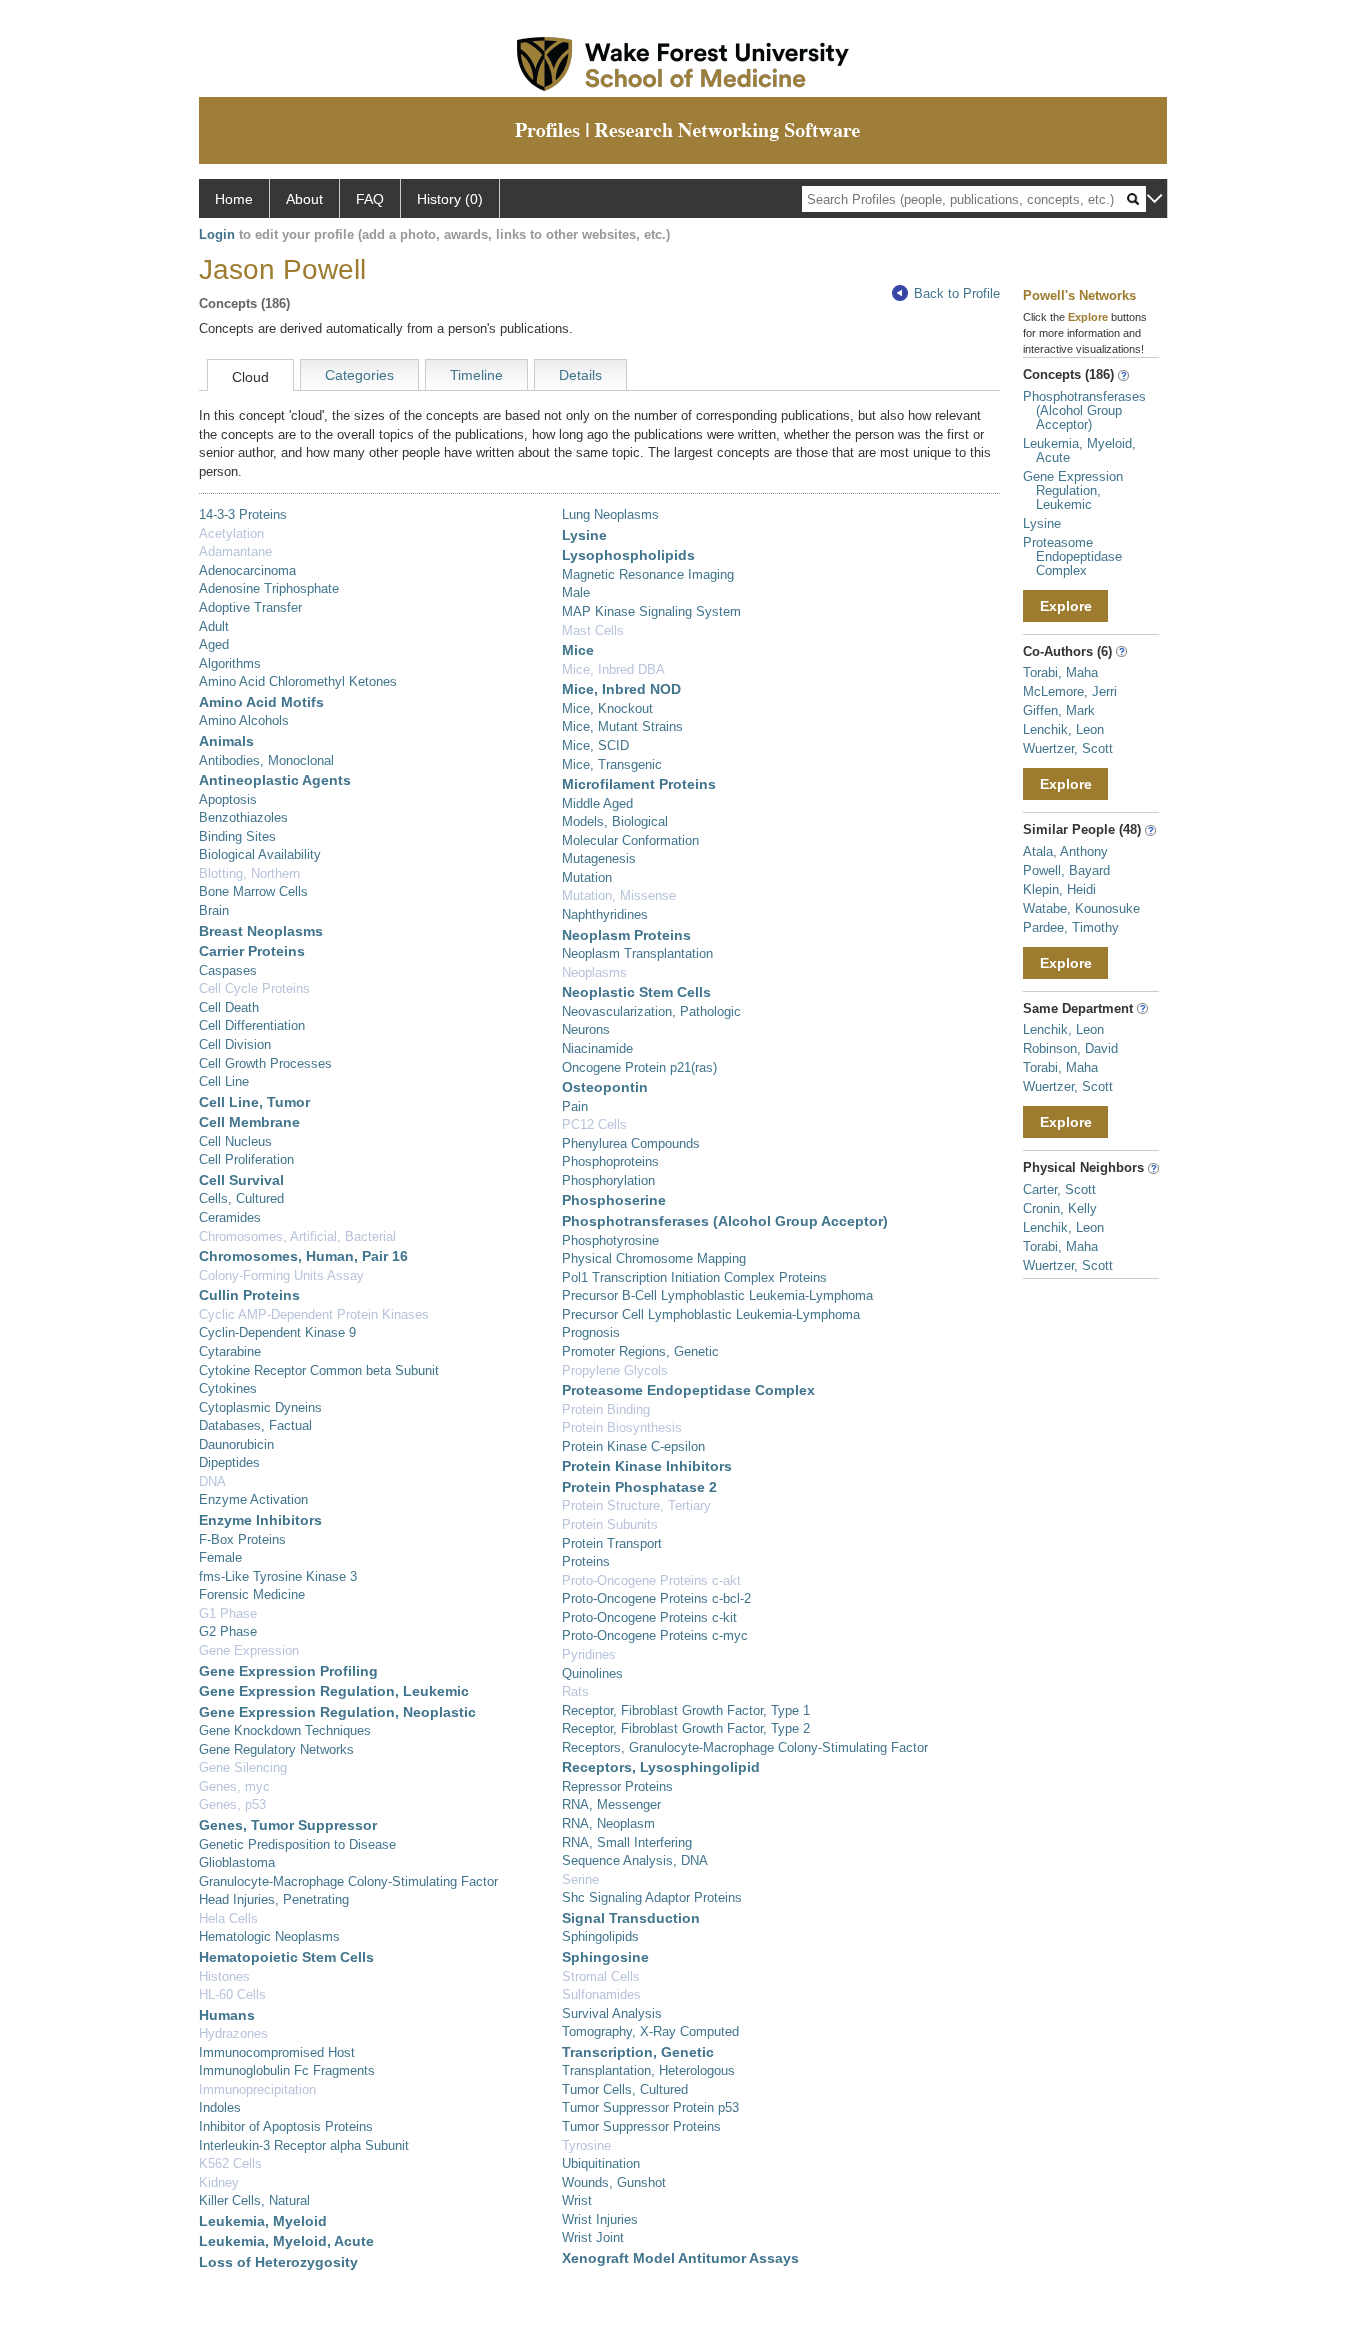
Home (234, 199)
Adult (214, 626)
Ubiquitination (601, 2163)
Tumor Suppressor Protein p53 (650, 2107)
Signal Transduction (631, 1918)
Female (220, 1557)
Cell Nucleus (235, 1141)
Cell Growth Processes (265, 1063)
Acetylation (231, 533)
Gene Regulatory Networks (276, 1749)
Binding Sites (237, 836)
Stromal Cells (601, 1976)
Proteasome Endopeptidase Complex (688, 1390)
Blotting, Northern (249, 873)
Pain (575, 1106)
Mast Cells (593, 630)
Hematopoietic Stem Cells (286, 1957)
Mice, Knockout (607, 708)
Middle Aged (597, 803)
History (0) (450, 199)
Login (217, 234)
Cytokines (228, 1388)
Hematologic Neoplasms (269, 1936)
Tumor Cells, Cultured (625, 2089)
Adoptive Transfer (250, 607)
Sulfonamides (601, 1994)
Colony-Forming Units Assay (281, 1275)
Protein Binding (606, 1409)
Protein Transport (612, 1543)
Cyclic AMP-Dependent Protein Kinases (314, 1314)
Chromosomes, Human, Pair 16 (303, 1256)
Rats (575, 1691)
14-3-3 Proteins (243, 514)
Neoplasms (594, 972)
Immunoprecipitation (257, 2089)
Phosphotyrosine (610, 1240)
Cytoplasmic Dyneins (260, 1407)
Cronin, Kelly (1060, 1208)
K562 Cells (230, 2163)
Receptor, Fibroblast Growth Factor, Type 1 (686, 1710)
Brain (214, 910)
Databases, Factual (255, 1425)
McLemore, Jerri (1070, 691)
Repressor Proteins (617, 1786)
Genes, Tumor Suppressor (288, 1825)
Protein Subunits (610, 1524)
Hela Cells (228, 1918)
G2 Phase (228, 1631)
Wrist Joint (593, 2237)
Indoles (220, 2107)
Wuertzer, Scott (1068, 748)
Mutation (587, 877)
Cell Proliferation (246, 1159)
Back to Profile (957, 293)
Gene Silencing (243, 1767)
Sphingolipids (600, 1936)
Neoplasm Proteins (626, 935)
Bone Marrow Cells (253, 891)
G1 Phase (228, 1613)
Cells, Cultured (241, 1198)
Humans (227, 2015)
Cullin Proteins (249, 1295)
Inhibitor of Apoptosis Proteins (286, 2126)
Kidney (219, 2182)
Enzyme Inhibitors (260, 1520)
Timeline (476, 375)
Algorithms (230, 663)
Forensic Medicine (252, 1594)
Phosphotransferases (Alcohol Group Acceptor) (725, 1221)
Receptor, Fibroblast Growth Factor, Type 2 (686, 1728)
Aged (214, 644)
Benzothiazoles (243, 817)
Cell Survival (241, 1180)
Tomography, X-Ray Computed (650, 2031)
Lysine (584, 535)
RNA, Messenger (611, 1804)
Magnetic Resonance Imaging (648, 574)
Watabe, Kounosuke (1081, 908)
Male (576, 592)
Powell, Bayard (1066, 870)
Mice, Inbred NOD (621, 689)
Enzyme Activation (253, 1499)
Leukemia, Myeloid (263, 2221)
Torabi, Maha (1060, 672)
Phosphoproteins (610, 1161)
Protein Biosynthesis (622, 1427)
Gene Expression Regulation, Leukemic (334, 1691)
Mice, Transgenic (612, 764)
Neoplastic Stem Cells (636, 992)
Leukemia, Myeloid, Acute (286, 2241)
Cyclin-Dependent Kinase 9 (277, 1332)
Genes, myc (234, 1786)
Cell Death (229, 1007)
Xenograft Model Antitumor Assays (680, 2258)
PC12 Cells (594, 1124)
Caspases (228, 970)
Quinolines (592, 1673)
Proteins (586, 1561)
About (304, 199)
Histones (224, 1976)
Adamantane (235, 551)
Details (580, 375)
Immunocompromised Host (277, 2052)
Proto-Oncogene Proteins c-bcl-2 (656, 1598)
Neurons (586, 1029)
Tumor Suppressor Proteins (641, 2126)
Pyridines (589, 1654)
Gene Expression (249, 1650)
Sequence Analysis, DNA (635, 1860)
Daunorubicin (236, 1444)
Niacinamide (597, 1048)
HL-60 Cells (232, 1994)
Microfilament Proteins (639, 784)
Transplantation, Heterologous (648, 2070)
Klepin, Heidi (1059, 889)
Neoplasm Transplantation (637, 953)
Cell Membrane (249, 1122)
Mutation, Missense (619, 895)
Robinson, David (1070, 1048)
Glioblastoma (237, 1862)
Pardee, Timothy (1071, 927)
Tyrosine (586, 2145)
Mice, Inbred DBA (613, 669)
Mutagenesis (599, 858)
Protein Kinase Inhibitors (647, 1466)
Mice (578, 650)
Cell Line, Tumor (254, 1102)
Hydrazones (233, 2033)
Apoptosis (228, 799)
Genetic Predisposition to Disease (297, 1844)
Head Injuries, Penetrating (274, 1899)
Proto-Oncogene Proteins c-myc (655, 1635)
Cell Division (235, 1044)
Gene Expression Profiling (288, 1671)
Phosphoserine (614, 1200)
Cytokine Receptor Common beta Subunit (319, 1370)
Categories (359, 375)
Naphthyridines (605, 914)
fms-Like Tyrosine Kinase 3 (278, 1576)
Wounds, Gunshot (614, 2182)
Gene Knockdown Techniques (285, 1730)
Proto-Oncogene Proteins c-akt (651, 1580)
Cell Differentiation (252, 1025)
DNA (212, 1481)
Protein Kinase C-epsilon (633, 1446)
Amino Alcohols (244, 720)
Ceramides (230, 1217)
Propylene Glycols (615, 1370)
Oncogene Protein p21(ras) (639, 1067)
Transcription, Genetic (638, 2052)
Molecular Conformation (630, 840)
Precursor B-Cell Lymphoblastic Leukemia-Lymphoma (717, 1295)
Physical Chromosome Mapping (654, 1258)
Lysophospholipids (628, 555)
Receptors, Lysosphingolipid (661, 1767)
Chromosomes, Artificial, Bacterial (297, 1236)
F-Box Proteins (242, 1539)
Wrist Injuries (600, 2219)
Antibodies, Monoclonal (266, 760)
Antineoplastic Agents (275, 780)
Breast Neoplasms (261, 931)
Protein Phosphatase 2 (639, 1487)
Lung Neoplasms (610, 514)
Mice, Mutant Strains (622, 726)
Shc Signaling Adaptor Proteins (652, 1897)
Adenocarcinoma (247, 570)
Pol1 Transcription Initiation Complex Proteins (694, 1277)
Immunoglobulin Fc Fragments (287, 2070)
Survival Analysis (612, 2013)
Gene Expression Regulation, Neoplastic (337, 1712)
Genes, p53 (232, 1804)
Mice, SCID (595, 745)
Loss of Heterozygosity (278, 2262)
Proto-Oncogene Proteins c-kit (649, 1617)
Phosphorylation (608, 1180)
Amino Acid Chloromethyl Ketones (298, 681)
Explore (1066, 606)
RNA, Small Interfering (627, 1842)
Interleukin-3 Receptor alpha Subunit (304, 2145)
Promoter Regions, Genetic (640, 1351)
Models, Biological (615, 821)
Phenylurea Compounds (631, 1143)
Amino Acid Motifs (261, 702)
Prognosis (591, 1332)
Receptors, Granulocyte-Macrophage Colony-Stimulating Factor (745, 1747)
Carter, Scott (1059, 1189)
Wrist (577, 2200)
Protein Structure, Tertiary (636, 1505)
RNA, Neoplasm (608, 1823)
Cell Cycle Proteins (254, 988)
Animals (226, 741)
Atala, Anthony (1065, 851)
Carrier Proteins (252, 951)
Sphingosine (605, 1957)
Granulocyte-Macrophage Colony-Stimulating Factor (348, 1881)
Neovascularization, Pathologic (651, 1011)
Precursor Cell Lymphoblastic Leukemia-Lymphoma (711, 1314)
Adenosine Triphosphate (269, 588)
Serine (580, 1879)
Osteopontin (605, 1087)
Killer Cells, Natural (254, 2200)
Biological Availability (260, 854)
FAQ (370, 199)
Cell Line (224, 1081)
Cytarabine (230, 1351)
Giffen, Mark (1059, 710)
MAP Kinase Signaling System (651, 611)
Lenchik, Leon (1063, 729)
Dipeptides (229, 1462)
